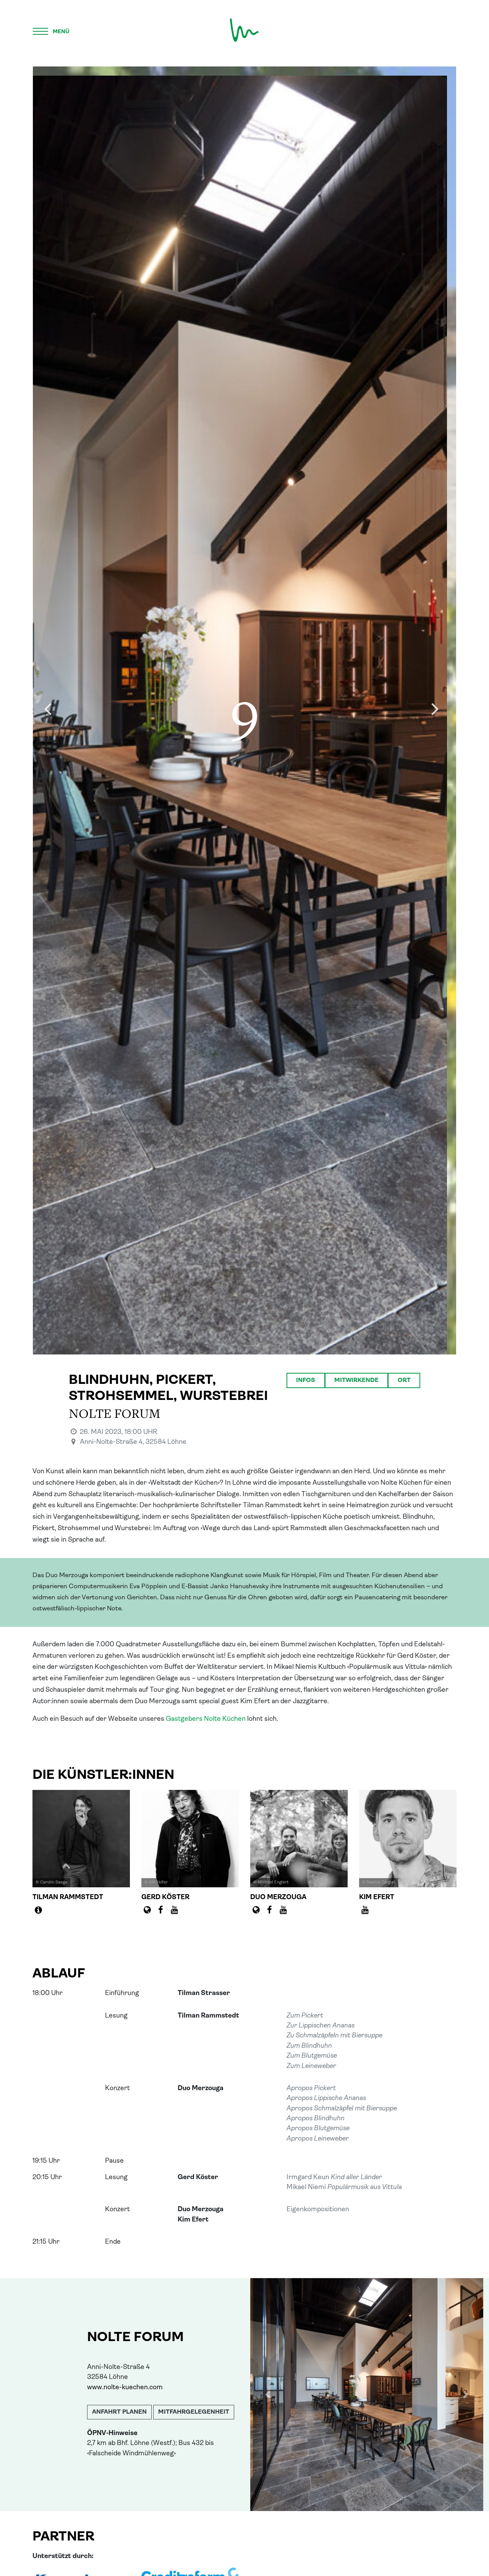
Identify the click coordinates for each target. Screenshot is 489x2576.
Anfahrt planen (119, 2412)
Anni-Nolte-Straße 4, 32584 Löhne (133, 1442)
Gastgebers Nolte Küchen (206, 1719)
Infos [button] (306, 1380)
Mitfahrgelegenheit (194, 2412)
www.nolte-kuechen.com (125, 2387)
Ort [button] (404, 1380)
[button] (268, 2395)
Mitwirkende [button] (356, 1380)
